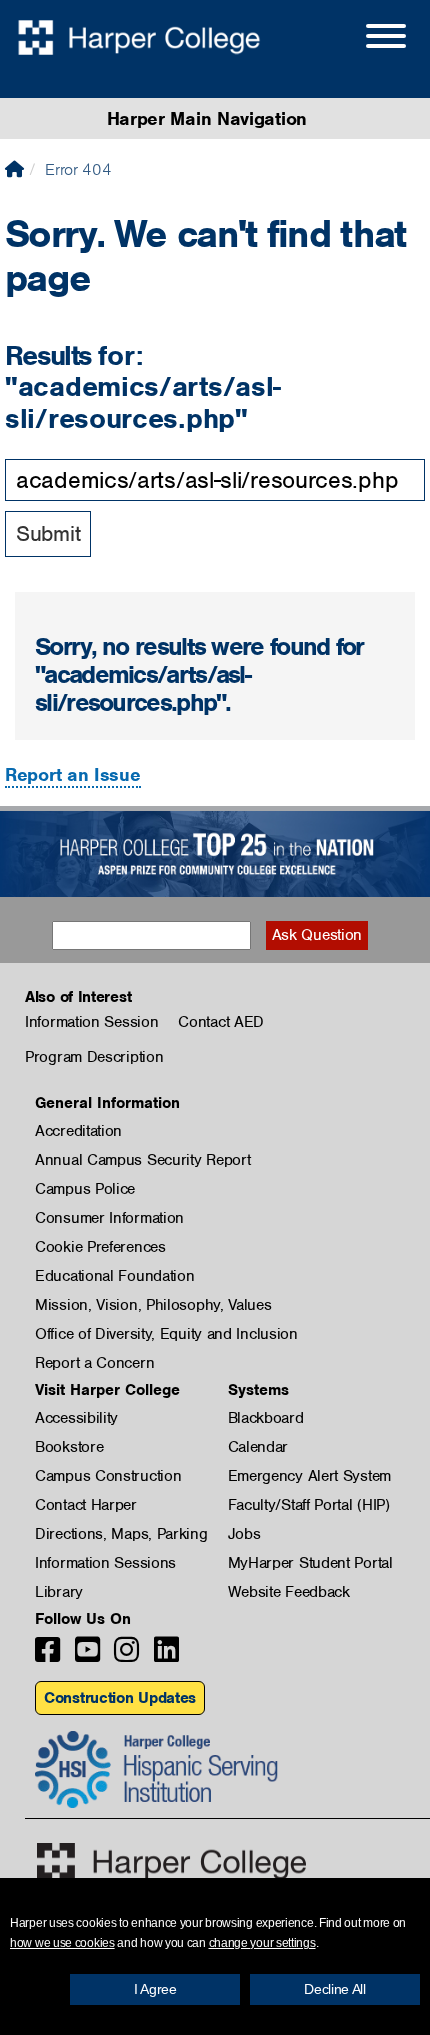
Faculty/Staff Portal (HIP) (309, 1505)
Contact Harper (86, 1505)
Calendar (258, 1447)
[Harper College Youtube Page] (87, 1655)
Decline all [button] (335, 1989)
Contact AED (221, 1022)
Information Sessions (105, 1563)
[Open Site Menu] (366, 39)
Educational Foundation (114, 1276)
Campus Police (85, 1189)
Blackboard (266, 1418)
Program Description (94, 1057)
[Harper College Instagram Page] (126, 1655)
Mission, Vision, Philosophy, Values (153, 1305)
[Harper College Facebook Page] (47, 1655)
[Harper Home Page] (171, 1861)
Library (59, 1592)
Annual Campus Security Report (142, 1160)
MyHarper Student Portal (310, 1563)
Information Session (91, 1022)
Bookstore (69, 1447)
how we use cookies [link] (62, 1943)
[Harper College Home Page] (14, 169)
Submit (48, 533)
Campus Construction (108, 1476)
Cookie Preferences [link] (100, 1247)
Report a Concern (94, 1363)
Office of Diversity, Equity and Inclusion (166, 1334)
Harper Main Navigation (207, 118)
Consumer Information (109, 1218)
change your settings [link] (262, 1943)
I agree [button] (155, 1989)
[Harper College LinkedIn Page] (166, 1655)
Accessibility (76, 1418)
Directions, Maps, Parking (121, 1534)
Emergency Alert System (309, 1476)
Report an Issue (73, 774)
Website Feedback (289, 1592)
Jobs (244, 1534)
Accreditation (78, 1131)
